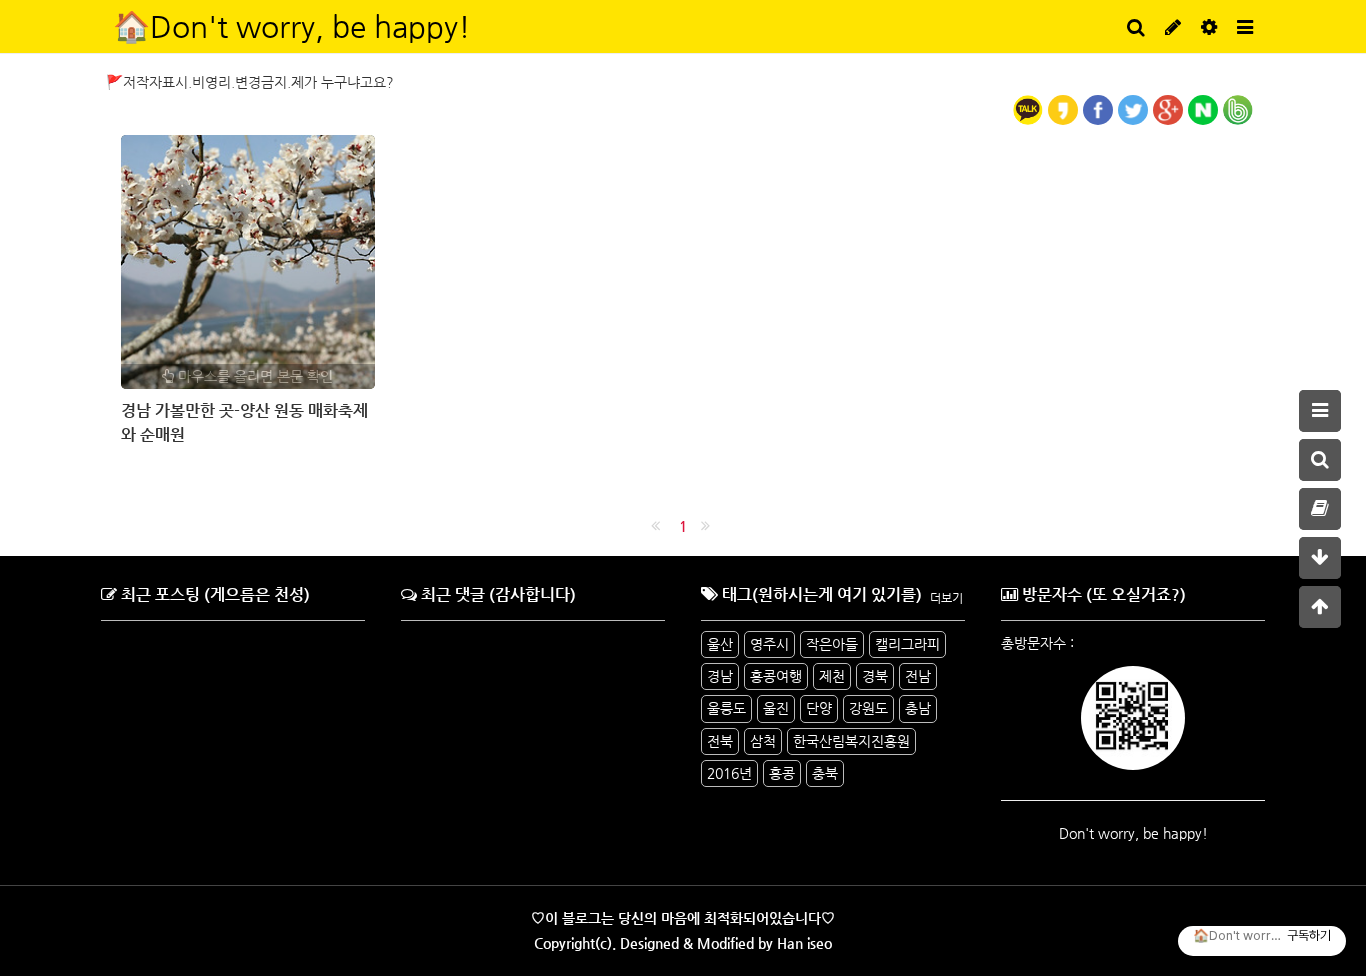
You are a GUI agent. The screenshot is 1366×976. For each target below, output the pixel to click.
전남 (918, 676)
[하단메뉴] (1320, 558)
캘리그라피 (907, 644)
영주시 (769, 644)
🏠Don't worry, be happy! (292, 26)
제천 (832, 676)
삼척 (763, 741)
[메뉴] (1320, 411)
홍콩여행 (776, 676)
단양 (819, 708)
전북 (720, 741)
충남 (918, 708)
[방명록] (1320, 509)
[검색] (1320, 460)
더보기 (946, 598)
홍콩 (782, 773)
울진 (776, 708)
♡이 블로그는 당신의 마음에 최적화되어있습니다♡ (683, 918)
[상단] (1320, 607)
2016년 (729, 773)
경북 (875, 676)
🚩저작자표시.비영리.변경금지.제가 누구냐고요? (250, 82)
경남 (720, 676)
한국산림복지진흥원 (851, 741)
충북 (825, 773)
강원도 (868, 708)
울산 (720, 644)
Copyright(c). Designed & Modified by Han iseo (683, 943)
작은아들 (832, 644)
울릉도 (726, 708)
